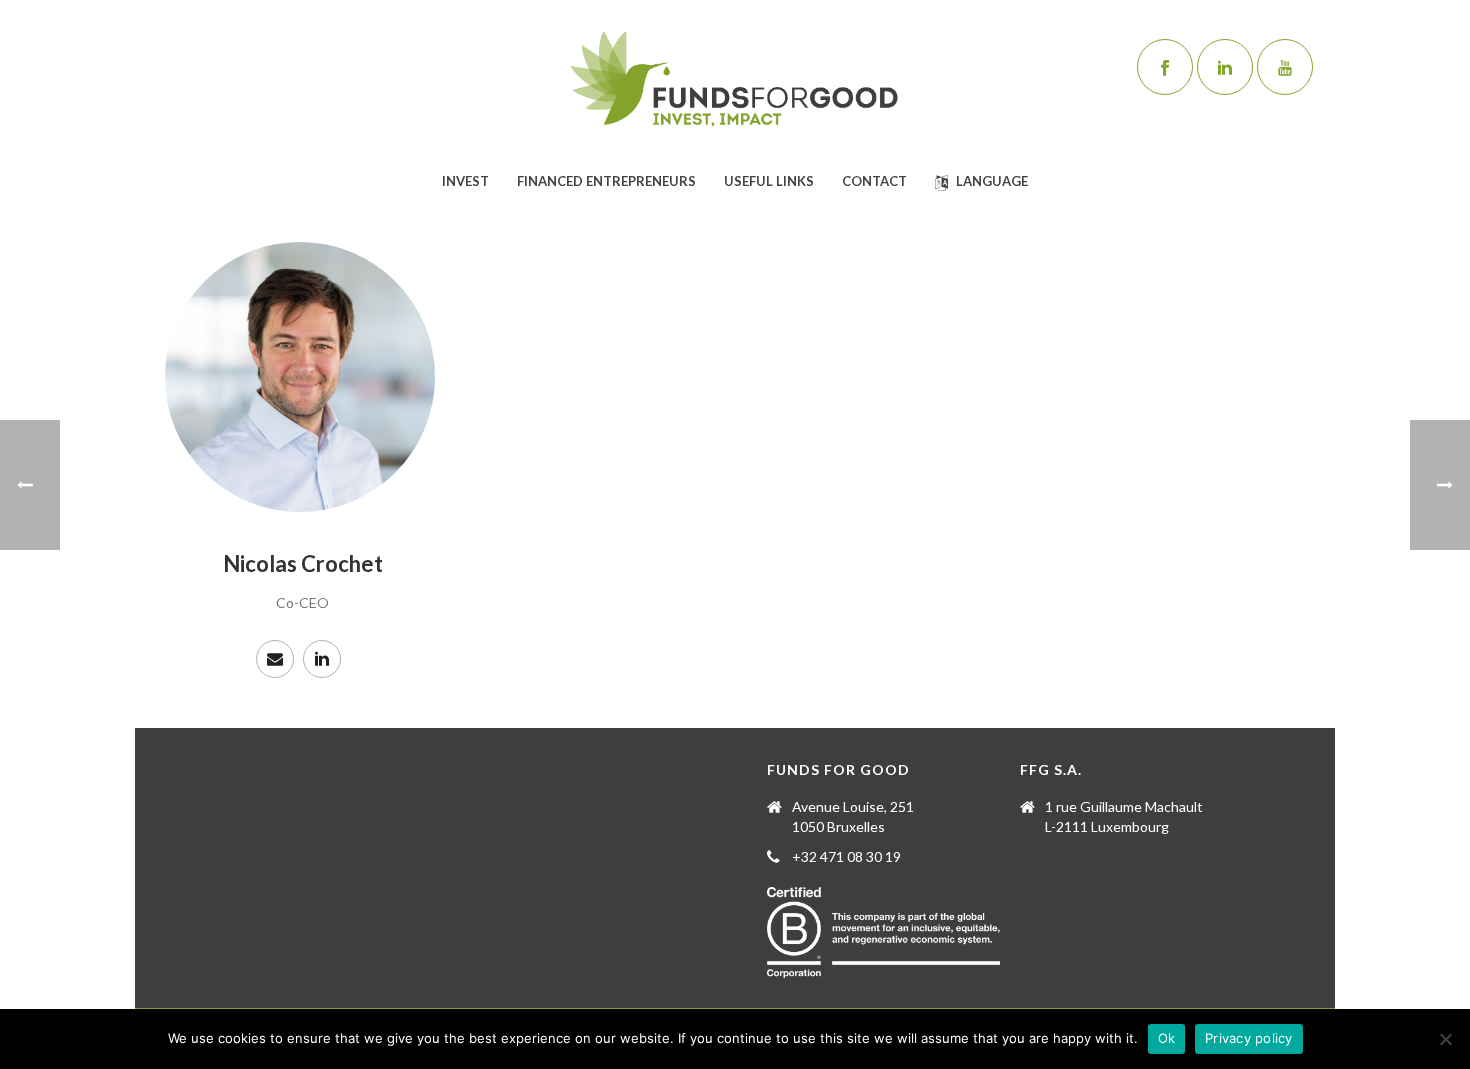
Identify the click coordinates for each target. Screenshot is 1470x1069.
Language (992, 181)
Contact (874, 181)
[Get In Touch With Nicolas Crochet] (275, 659)
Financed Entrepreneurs (606, 181)
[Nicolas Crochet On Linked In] (322, 659)
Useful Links (769, 181)
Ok (1167, 1038)
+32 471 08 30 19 (846, 856)
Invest (465, 181)
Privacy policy (1249, 1038)
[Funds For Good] (735, 80)
